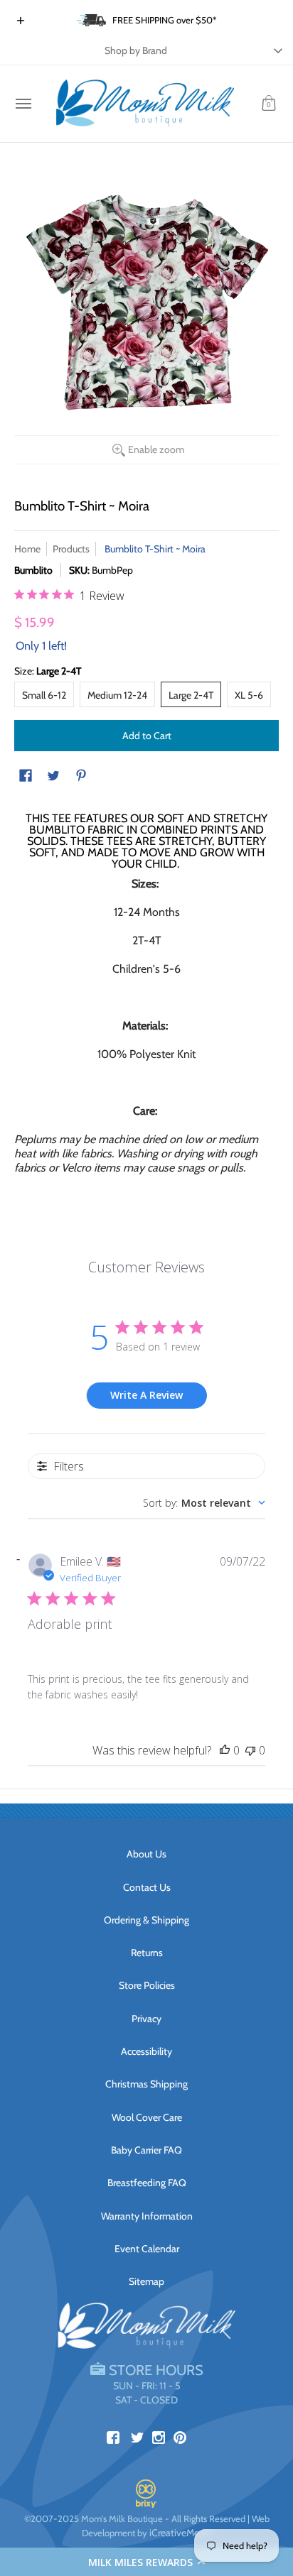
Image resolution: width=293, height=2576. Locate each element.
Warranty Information (147, 2216)
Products (71, 549)
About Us (146, 1854)
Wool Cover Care (147, 2117)
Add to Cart (147, 736)
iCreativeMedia (181, 2533)
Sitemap (146, 2281)
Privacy (146, 2019)
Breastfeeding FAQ (147, 2183)
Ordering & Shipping (146, 1920)
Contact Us (147, 1887)
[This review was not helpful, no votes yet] (250, 1750)
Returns (147, 1953)
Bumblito (33, 570)
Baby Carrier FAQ (146, 2150)
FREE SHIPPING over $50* (165, 20)
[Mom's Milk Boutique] (145, 104)
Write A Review (146, 1395)
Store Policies (147, 1985)
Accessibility (146, 2051)
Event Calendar (147, 2249)
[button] (146, 2562)
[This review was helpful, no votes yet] (225, 1750)
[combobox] (204, 1503)
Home (27, 549)
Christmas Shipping (146, 2084)
